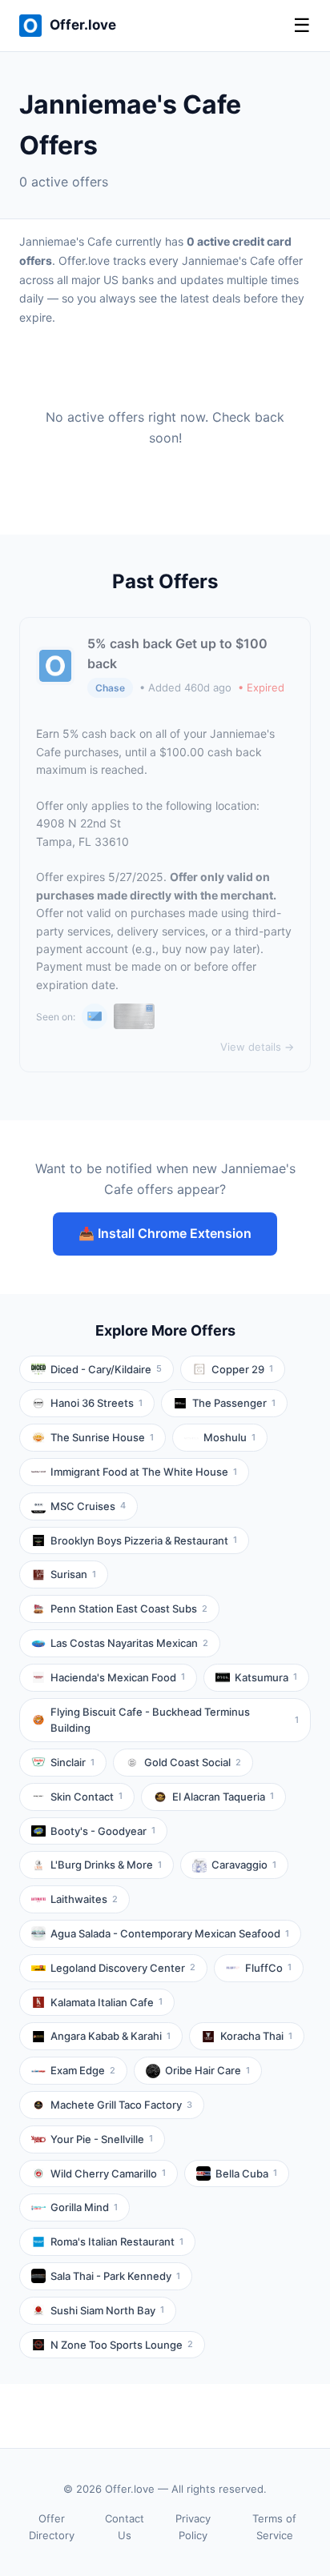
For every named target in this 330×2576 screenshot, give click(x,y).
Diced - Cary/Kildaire (106, 1369)
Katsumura (266, 1677)
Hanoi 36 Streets (97, 1403)
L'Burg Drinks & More (106, 1865)
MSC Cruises (88, 1506)
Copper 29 (242, 1369)
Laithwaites (84, 1899)
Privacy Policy (193, 2527)
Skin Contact (87, 1797)
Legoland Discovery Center (123, 1968)
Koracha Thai (256, 2036)
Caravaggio (244, 1865)
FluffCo (268, 1968)
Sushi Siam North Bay (107, 2310)
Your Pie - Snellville (102, 2139)
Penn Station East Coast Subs (129, 1608)
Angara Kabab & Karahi (111, 2036)
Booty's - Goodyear (103, 1831)
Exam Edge (83, 2070)
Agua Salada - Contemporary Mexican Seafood (170, 1933)
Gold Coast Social (193, 1762)
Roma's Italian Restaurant (117, 2241)
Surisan (73, 1574)
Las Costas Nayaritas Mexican (129, 1643)
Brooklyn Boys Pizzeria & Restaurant (144, 1540)
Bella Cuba (246, 2173)
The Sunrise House (102, 1437)
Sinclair (72, 1762)
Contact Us (125, 2527)
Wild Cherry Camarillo (108, 2173)
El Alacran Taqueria (223, 1797)
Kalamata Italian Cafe (107, 2002)
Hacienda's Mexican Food (118, 1677)
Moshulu (229, 1437)
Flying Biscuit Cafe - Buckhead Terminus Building (175, 1720)
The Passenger (234, 1403)
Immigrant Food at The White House (144, 1472)
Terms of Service (274, 2527)
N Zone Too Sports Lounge (122, 2345)
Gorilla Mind (84, 2207)
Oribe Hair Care (207, 2070)
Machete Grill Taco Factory (121, 2105)
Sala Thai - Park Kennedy (115, 2276)
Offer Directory (52, 2527)
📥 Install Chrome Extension (165, 1233)
